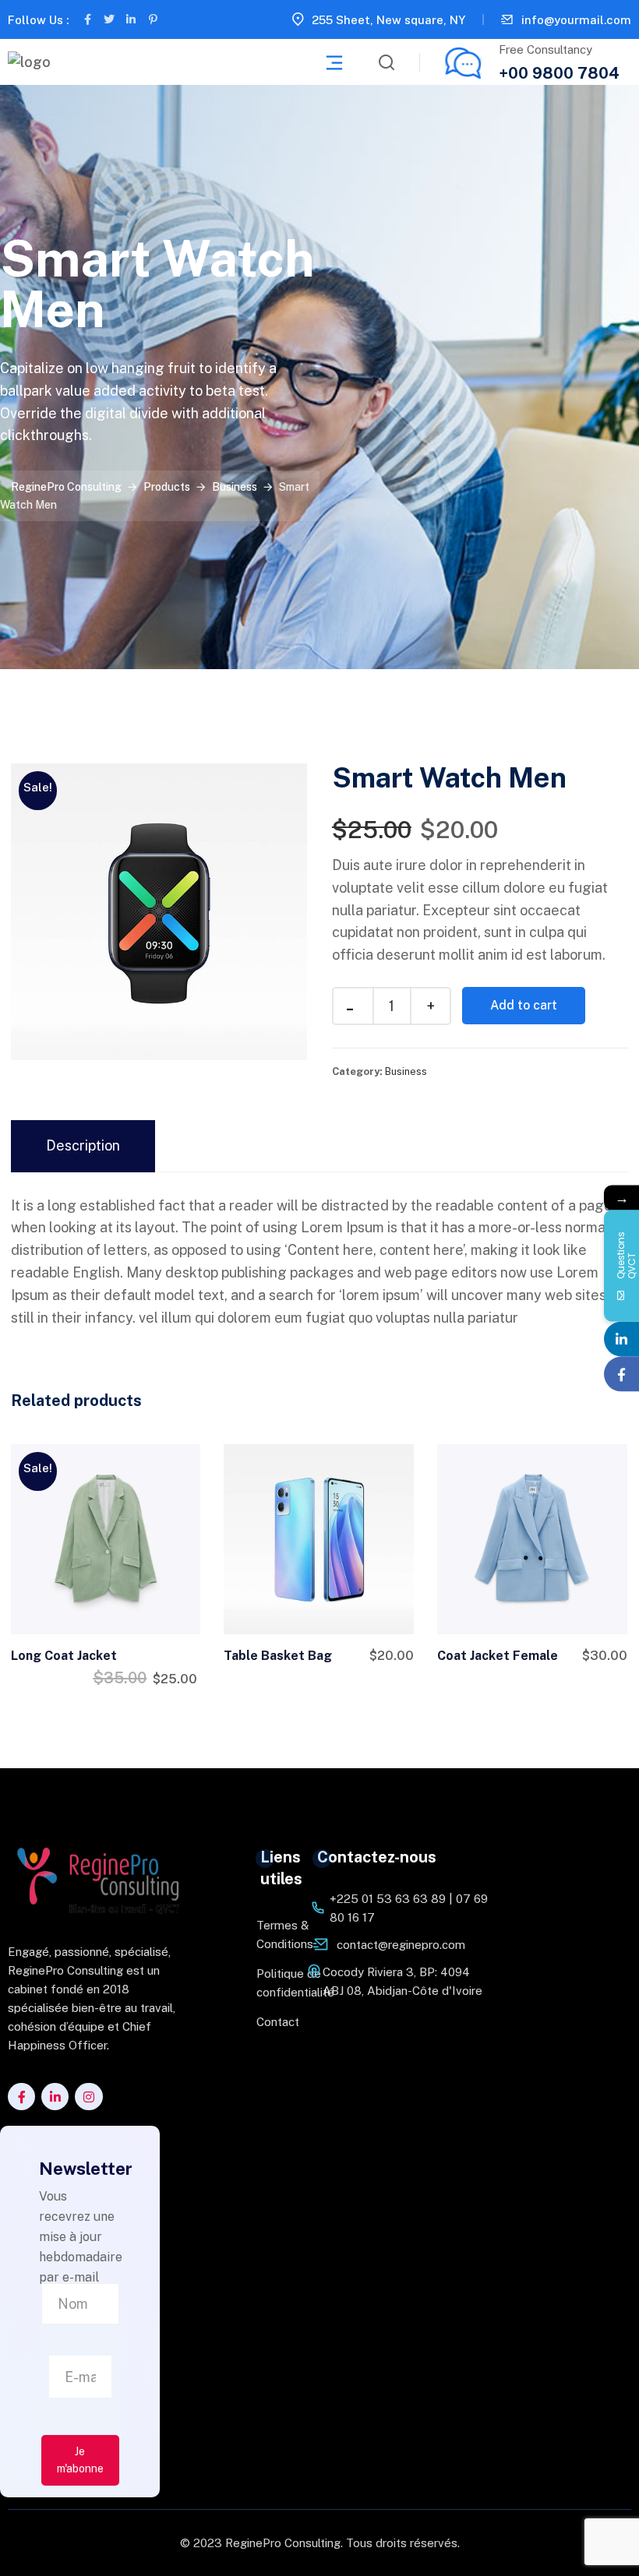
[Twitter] (109, 19)
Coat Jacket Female (498, 1656)
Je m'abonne (80, 2460)
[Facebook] (621, 1374)
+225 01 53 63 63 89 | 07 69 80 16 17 (409, 1908)
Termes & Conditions (271, 1935)
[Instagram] (88, 2097)
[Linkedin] (621, 1339)
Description (83, 1145)
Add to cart (524, 1005)
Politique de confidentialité (271, 1983)
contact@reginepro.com (401, 1945)
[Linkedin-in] (131, 19)
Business (406, 1071)
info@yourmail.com (576, 20)
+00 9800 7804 (559, 73)
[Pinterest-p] (153, 19)
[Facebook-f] (87, 19)
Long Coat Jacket (64, 1656)
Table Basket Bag (278, 1656)
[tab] (83, 1146)
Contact (271, 2022)
